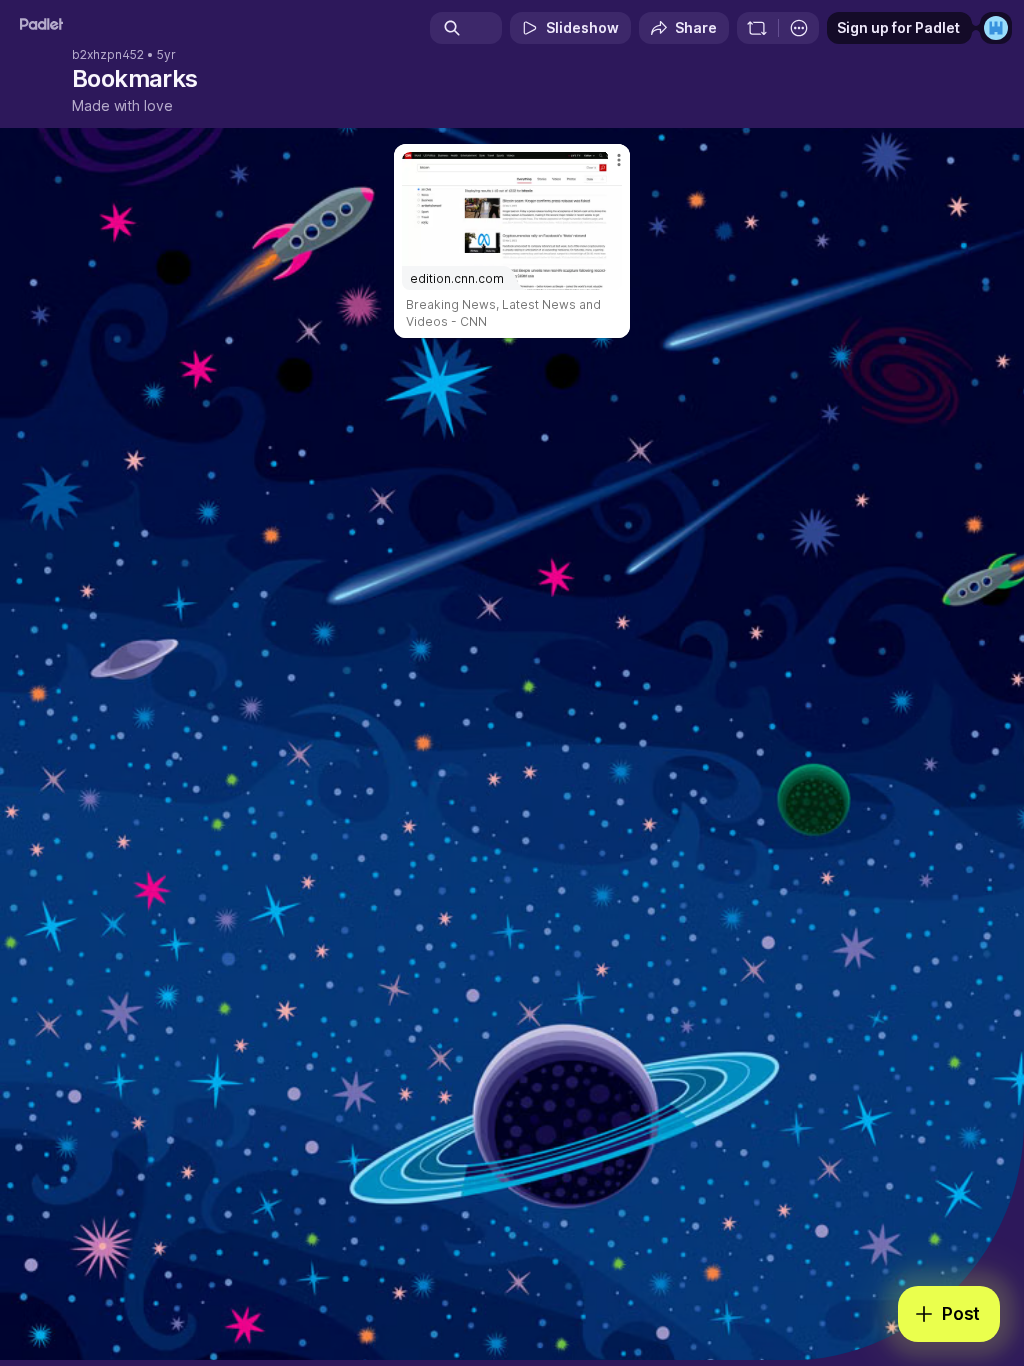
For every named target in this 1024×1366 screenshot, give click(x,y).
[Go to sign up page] (996, 28)
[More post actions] (606, 168)
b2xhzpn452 (108, 55)
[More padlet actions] (799, 28)
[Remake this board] (757, 28)
